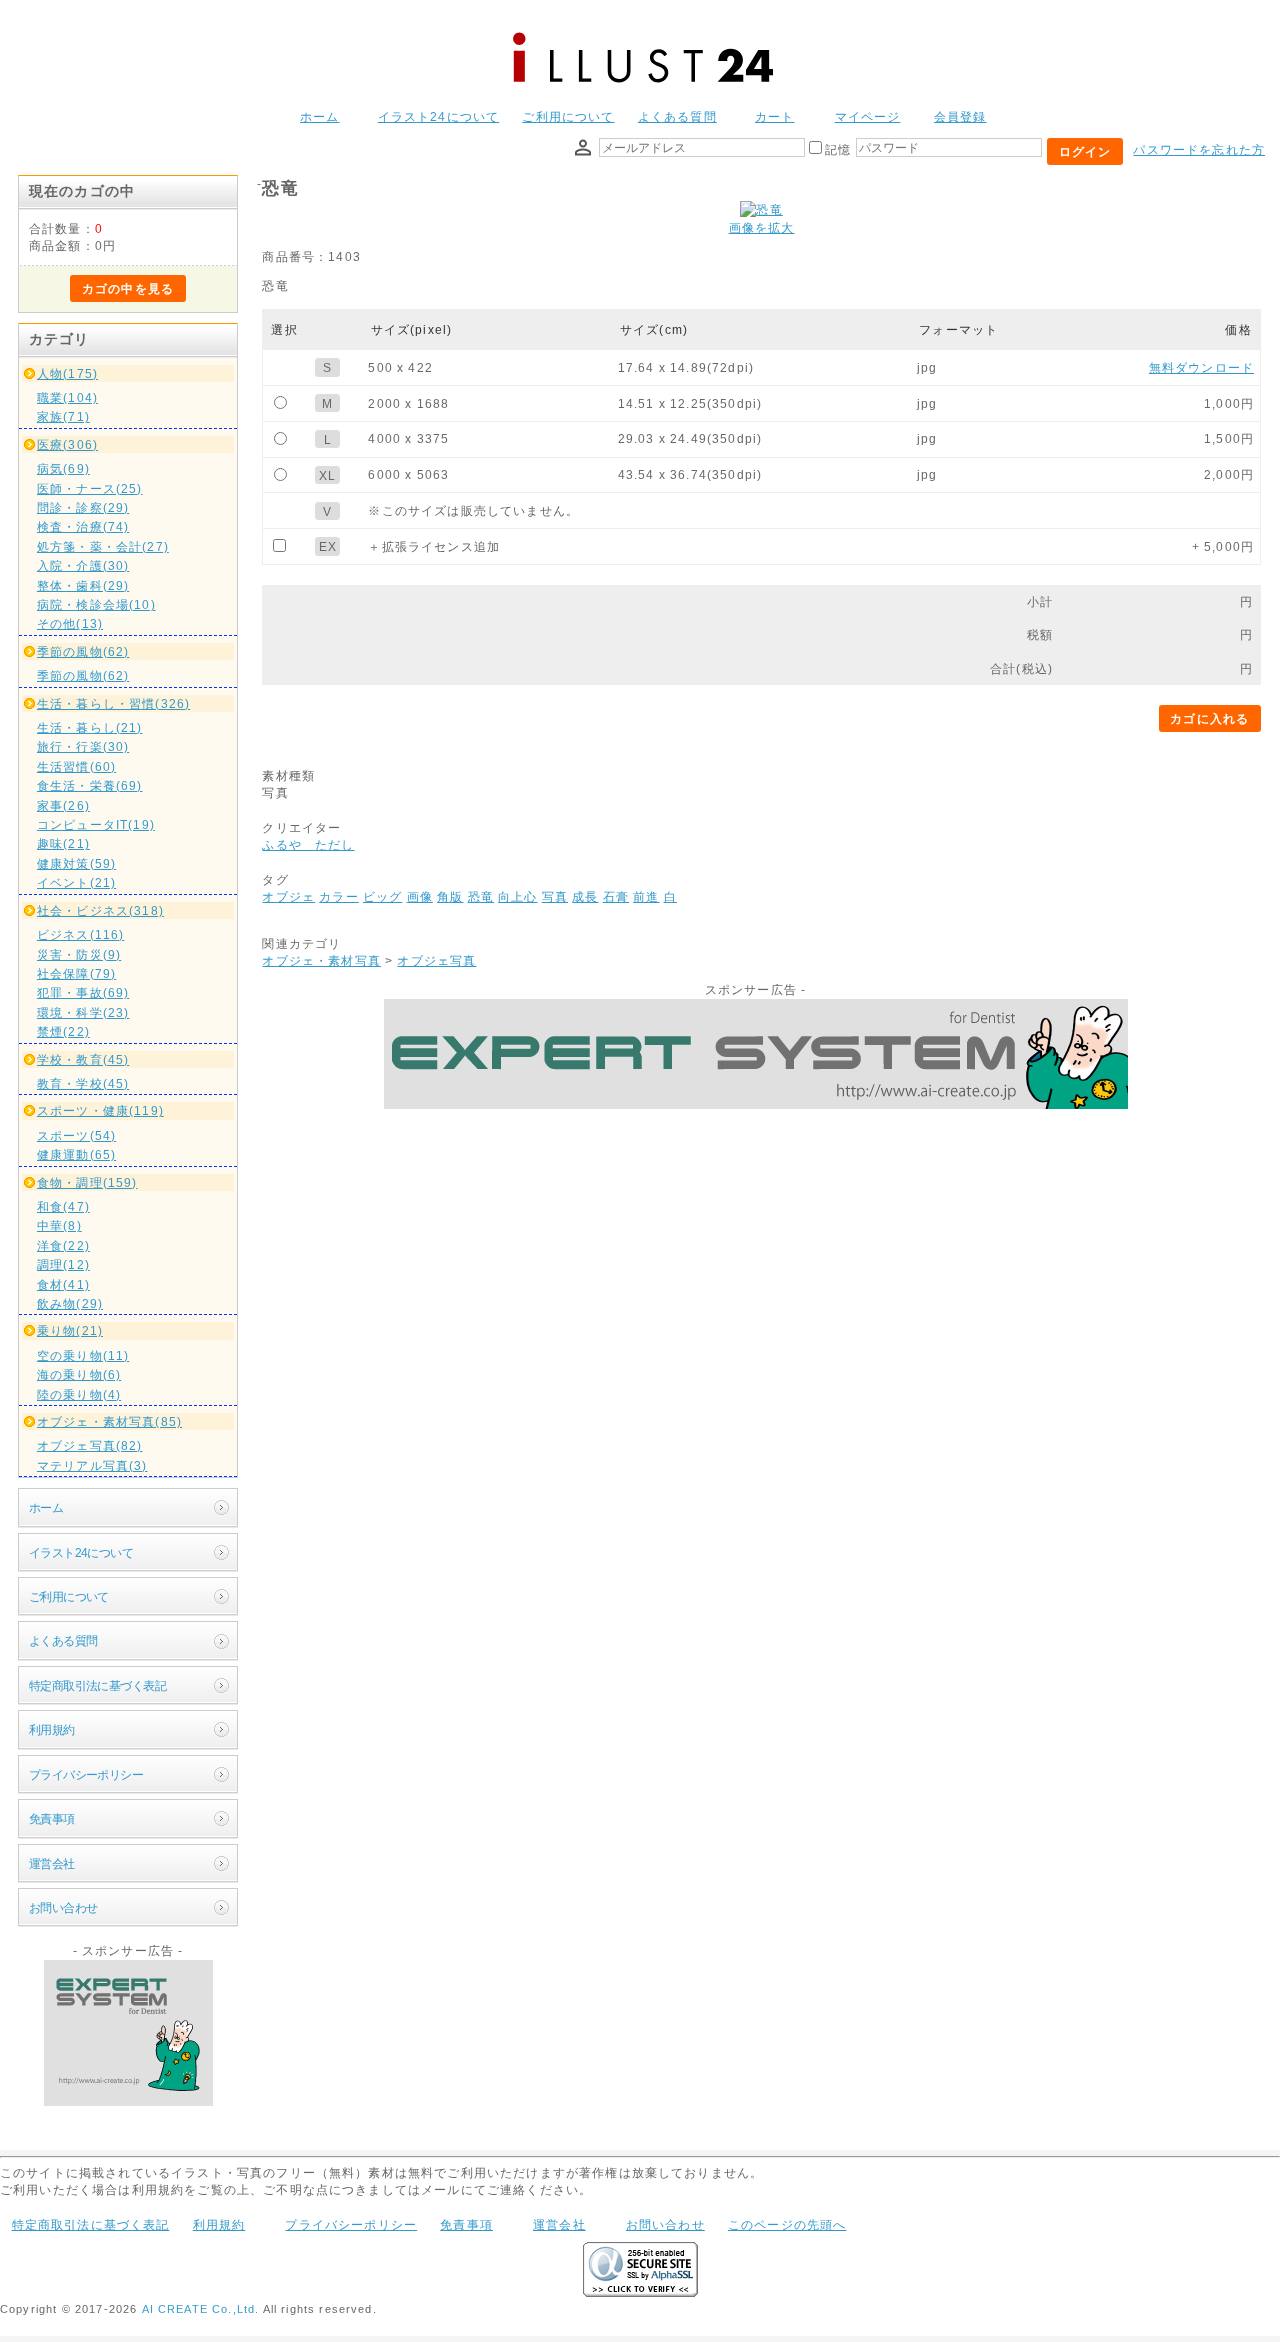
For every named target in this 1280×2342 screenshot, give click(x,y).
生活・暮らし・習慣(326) (113, 703)
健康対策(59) (76, 863)
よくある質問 (677, 116)
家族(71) (63, 416)
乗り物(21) (70, 1330)
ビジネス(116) (80, 934)
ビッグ (382, 896)
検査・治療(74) (83, 526)
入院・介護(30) (83, 565)
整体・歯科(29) (83, 585)
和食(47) (63, 1206)
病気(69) (63, 468)
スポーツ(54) (76, 1135)
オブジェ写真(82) (90, 1445)
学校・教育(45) (83, 1059)
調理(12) (63, 1264)
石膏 (616, 896)
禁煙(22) (63, 1031)
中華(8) (59, 1225)
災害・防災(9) (79, 954)
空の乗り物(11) (83, 1355)
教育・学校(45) (83, 1083)
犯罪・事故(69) (83, 992)
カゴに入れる (1209, 718)
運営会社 (52, 1863)
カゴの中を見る (128, 288)
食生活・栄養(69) (90, 785)
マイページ (868, 116)
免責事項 (52, 1818)
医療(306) (67, 444)
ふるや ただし (308, 844)
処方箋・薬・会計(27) (103, 546)
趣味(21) (63, 843)
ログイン (1085, 151)
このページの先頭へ (787, 2224)
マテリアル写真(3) (92, 1465)
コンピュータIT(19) (96, 824)
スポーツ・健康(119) (100, 1110)
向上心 (517, 896)
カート (774, 116)
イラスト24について (439, 116)
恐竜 (481, 896)
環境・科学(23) (83, 1012)
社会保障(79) (76, 973)
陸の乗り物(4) (79, 1394)
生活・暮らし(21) (90, 727)
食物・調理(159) (87, 1182)
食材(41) (63, 1284)
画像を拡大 (762, 227)
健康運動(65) (76, 1154)
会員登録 (960, 116)
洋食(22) (63, 1245)
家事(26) (63, 805)
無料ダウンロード (1201, 367)
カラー (338, 896)
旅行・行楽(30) (83, 746)
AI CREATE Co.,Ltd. (201, 2309)
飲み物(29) (70, 1303)
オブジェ (288, 896)
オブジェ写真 (436, 960)
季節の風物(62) (83, 651)
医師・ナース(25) (90, 488)
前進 (646, 896)
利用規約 (52, 1729)
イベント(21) (76, 882)
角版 (450, 896)
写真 (555, 896)
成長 (585, 896)
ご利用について (568, 116)
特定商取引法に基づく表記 (97, 1685)
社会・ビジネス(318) (100, 910)
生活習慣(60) (76, 766)
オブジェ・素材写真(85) (109, 1421)
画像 (420, 896)
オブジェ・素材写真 (321, 960)
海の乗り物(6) (79, 1374)
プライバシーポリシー (86, 1774)
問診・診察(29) (83, 507)
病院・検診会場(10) (96, 604)
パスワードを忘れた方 (1199, 149)
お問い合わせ (63, 1907)
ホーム (319, 116)
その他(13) (70, 623)
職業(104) (67, 397)
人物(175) (67, 373)
